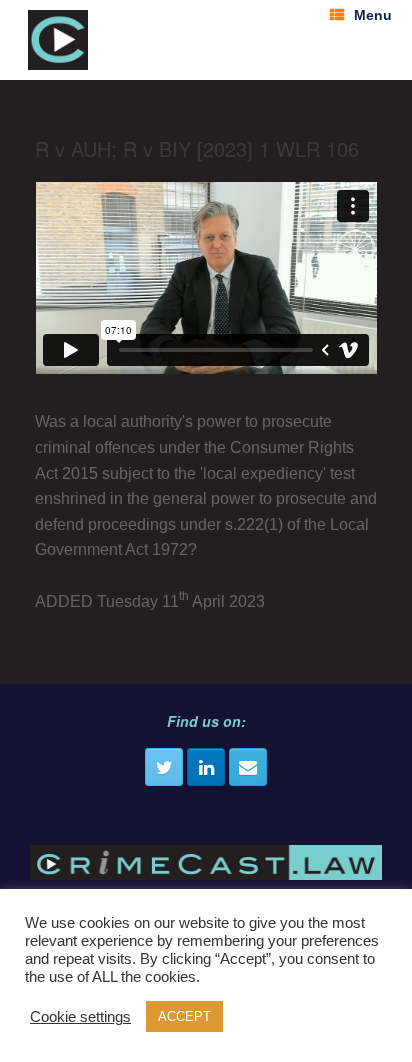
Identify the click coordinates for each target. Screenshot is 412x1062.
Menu (373, 15)
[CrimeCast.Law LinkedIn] (206, 767)
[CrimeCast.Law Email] (248, 767)
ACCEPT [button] (184, 1016)
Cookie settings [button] (80, 1017)
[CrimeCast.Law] (58, 40)
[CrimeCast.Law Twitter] (164, 767)
